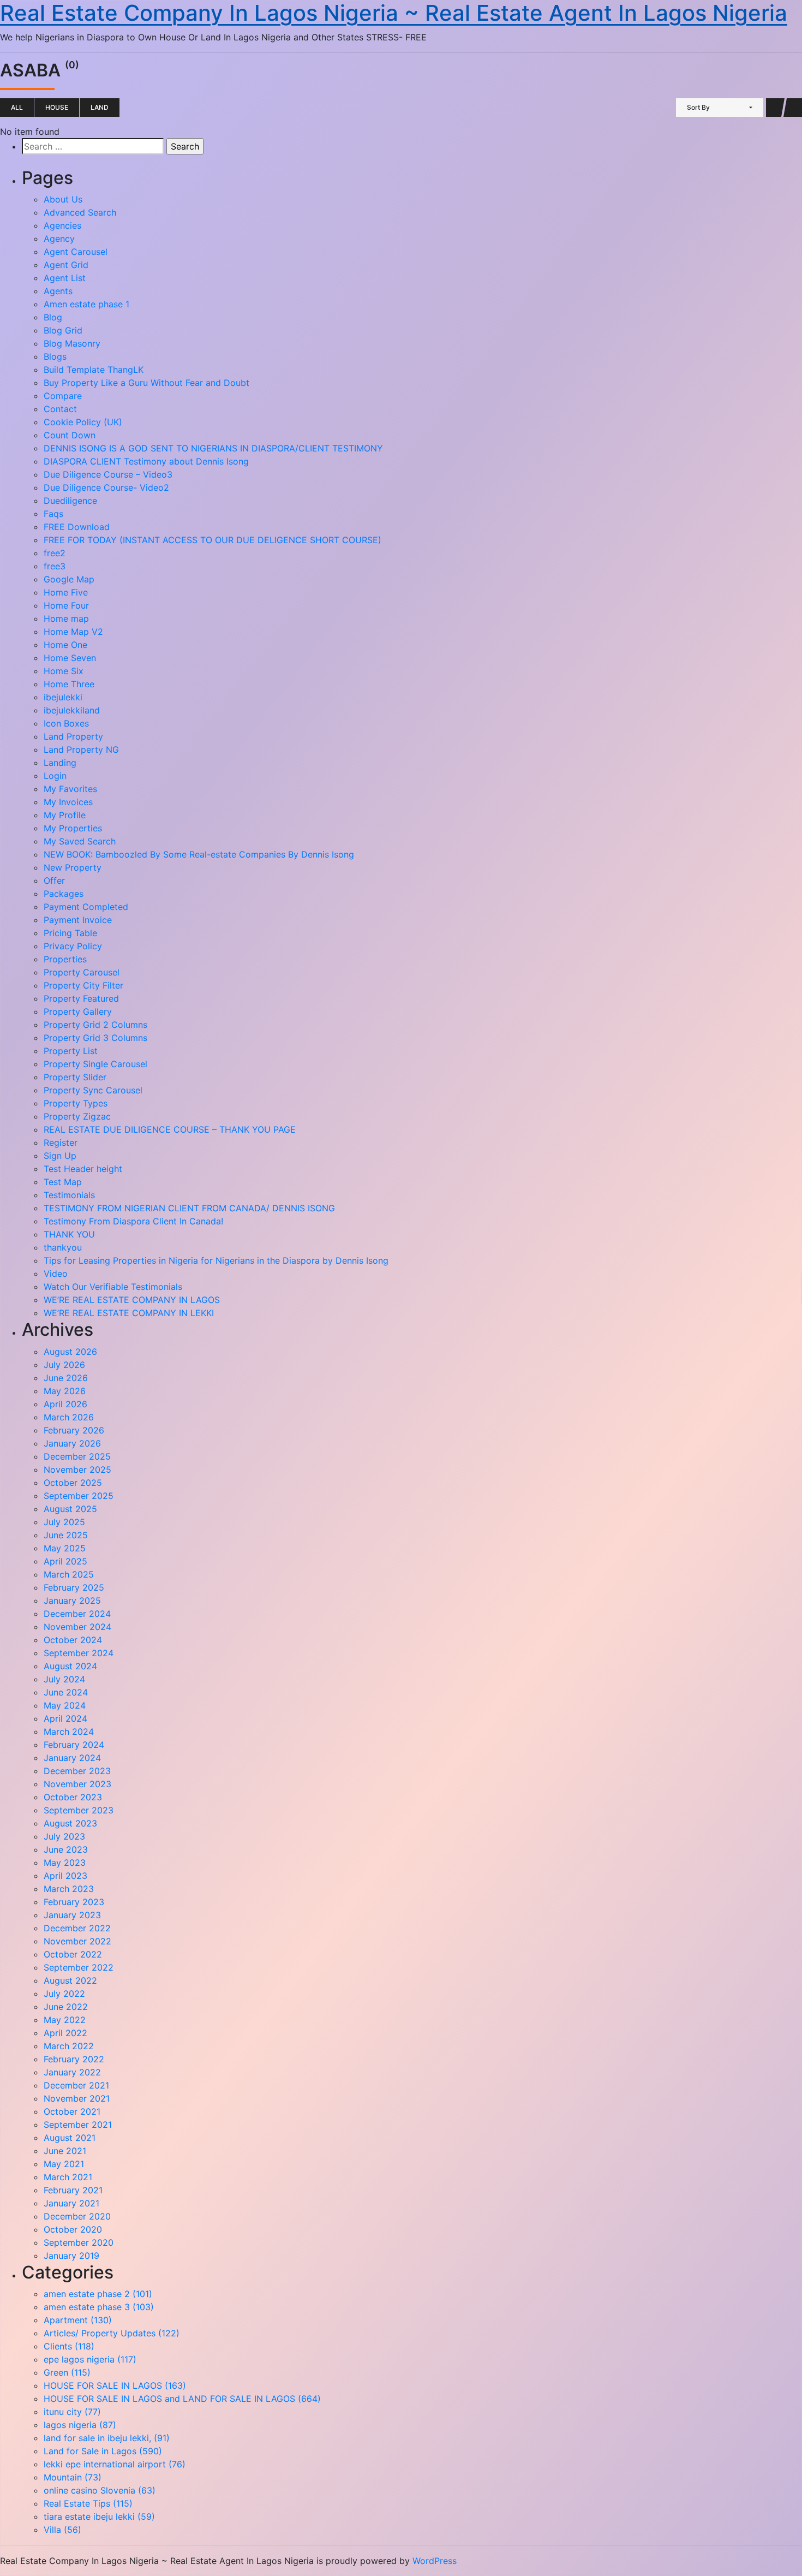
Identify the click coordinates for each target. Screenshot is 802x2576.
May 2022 (65, 2020)
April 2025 (65, 1561)
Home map (66, 618)
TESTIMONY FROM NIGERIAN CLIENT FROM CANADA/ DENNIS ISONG (189, 1208)
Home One (65, 645)
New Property (73, 867)
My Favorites (70, 789)
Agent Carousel (76, 252)
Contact (60, 409)
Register (61, 1143)
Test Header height (83, 1169)
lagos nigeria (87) (80, 2425)
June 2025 (66, 1535)
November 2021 (77, 2098)
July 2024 (64, 1679)
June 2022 (66, 2007)
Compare (63, 396)
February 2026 (74, 1430)
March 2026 (69, 1417)
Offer (54, 881)
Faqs (53, 514)
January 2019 (71, 2256)
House (57, 107)
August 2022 (70, 1980)
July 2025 (64, 1522)
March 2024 (69, 1732)
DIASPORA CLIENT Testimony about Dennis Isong (146, 461)
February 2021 (73, 2190)
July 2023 (64, 1836)
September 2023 (79, 1810)
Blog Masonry (72, 343)
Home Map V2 (73, 632)
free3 (55, 566)
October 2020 (73, 2229)
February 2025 (74, 1587)
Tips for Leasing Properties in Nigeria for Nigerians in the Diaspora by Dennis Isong (217, 1260)
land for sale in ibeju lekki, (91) (107, 2438)
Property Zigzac (77, 1116)
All (17, 107)
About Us (63, 199)
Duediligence (70, 501)
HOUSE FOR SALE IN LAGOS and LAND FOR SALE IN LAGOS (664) (182, 2399)
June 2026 (66, 1378)
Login (55, 776)
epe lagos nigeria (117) (90, 2359)
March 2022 (69, 2046)
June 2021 (65, 2151)
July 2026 (64, 1365)
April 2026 (65, 1404)
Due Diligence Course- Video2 (106, 487)
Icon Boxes (66, 723)
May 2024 (65, 1705)
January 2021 (71, 2203)
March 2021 (68, 2177)
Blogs (55, 356)
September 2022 (79, 1967)
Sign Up (60, 1156)
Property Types (76, 1103)
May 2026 (65, 1391)
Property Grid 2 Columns (95, 1025)
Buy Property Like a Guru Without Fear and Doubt (146, 383)
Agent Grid (66, 265)
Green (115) (67, 2372)
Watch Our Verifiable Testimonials (113, 1287)
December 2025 (77, 1456)
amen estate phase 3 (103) (99, 2307)
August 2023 (70, 1823)
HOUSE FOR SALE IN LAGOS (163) (115, 2385)
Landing (60, 763)
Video (56, 1274)
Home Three (69, 684)
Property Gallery (78, 1012)
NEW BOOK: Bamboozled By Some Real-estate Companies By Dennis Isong (199, 854)
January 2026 (72, 1443)
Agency (59, 239)
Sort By (698, 107)
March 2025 (69, 1574)
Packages (64, 894)
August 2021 (70, 2138)
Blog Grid (63, 330)
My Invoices (68, 802)
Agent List (65, 278)
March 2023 (69, 1889)
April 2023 (65, 1876)
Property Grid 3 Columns (95, 1038)
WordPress (435, 2561)
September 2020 (79, 2242)
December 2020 (77, 2216)
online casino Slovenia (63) (100, 2490)
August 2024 (70, 1666)
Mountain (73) (73, 2477)
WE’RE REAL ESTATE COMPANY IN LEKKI (129, 1313)
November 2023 (77, 1784)
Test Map (63, 1182)
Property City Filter (83, 985)
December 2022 (77, 1928)
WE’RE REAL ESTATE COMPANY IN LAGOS (132, 1300)
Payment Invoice (78, 920)
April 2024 (65, 1718)
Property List (71, 1051)
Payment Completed (86, 907)
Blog (53, 317)
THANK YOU (69, 1234)
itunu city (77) (72, 2412)
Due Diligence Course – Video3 (108, 474)
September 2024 (79, 1653)
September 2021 (78, 2125)
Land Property (73, 736)
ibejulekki (63, 697)
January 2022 (72, 2072)
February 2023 (74, 1902)
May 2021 (64, 2164)
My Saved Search (80, 841)
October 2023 (73, 1797)
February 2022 (74, 2059)
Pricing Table (70, 933)
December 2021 (76, 2085)
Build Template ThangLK (94, 370)
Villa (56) (62, 2530)
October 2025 (73, 1483)
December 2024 (77, 1614)
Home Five (66, 592)
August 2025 (70, 1509)
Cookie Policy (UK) (83, 422)
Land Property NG (81, 749)
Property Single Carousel (95, 1064)
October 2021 (72, 2111)
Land (100, 107)
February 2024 (74, 1745)
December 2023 (77, 1771)
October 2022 (73, 1954)
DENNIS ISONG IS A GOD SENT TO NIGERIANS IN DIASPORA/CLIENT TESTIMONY (213, 448)
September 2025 (79, 1496)
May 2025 (65, 1548)
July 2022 (64, 1994)
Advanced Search (80, 212)
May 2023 (65, 1863)
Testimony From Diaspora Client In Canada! (133, 1221)
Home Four (66, 605)
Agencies (62, 225)
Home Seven (70, 658)
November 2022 (77, 1941)
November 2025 (77, 1470)
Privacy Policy (73, 946)
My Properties (73, 828)
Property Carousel (82, 972)
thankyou (63, 1247)
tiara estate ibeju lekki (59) (99, 2516)
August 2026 (70, 1352)
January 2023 (72, 1915)
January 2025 (72, 1601)
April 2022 (65, 2033)
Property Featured (81, 998)
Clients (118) (69, 2346)
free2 (55, 553)
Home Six (64, 671)
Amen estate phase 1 (86, 304)
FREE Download (77, 527)
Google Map (69, 579)
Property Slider (75, 1077)
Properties (65, 959)
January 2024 (72, 1758)
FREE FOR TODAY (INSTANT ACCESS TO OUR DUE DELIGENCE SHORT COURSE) (213, 540)
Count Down (70, 435)
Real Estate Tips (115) (88, 2503)
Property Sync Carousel (93, 1090)
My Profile (65, 815)
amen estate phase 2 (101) (98, 2294)
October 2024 (73, 1640)
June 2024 (66, 1692)
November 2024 (77, 1627)
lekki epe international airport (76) (115, 2464)
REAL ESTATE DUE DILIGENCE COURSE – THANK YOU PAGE (170, 1129)
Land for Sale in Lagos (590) (103, 2451)
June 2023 (66, 1849)
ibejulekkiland (72, 710)
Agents (58, 291)
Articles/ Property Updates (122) (112, 2333)
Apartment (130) (78, 2320)
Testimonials (69, 1195)
